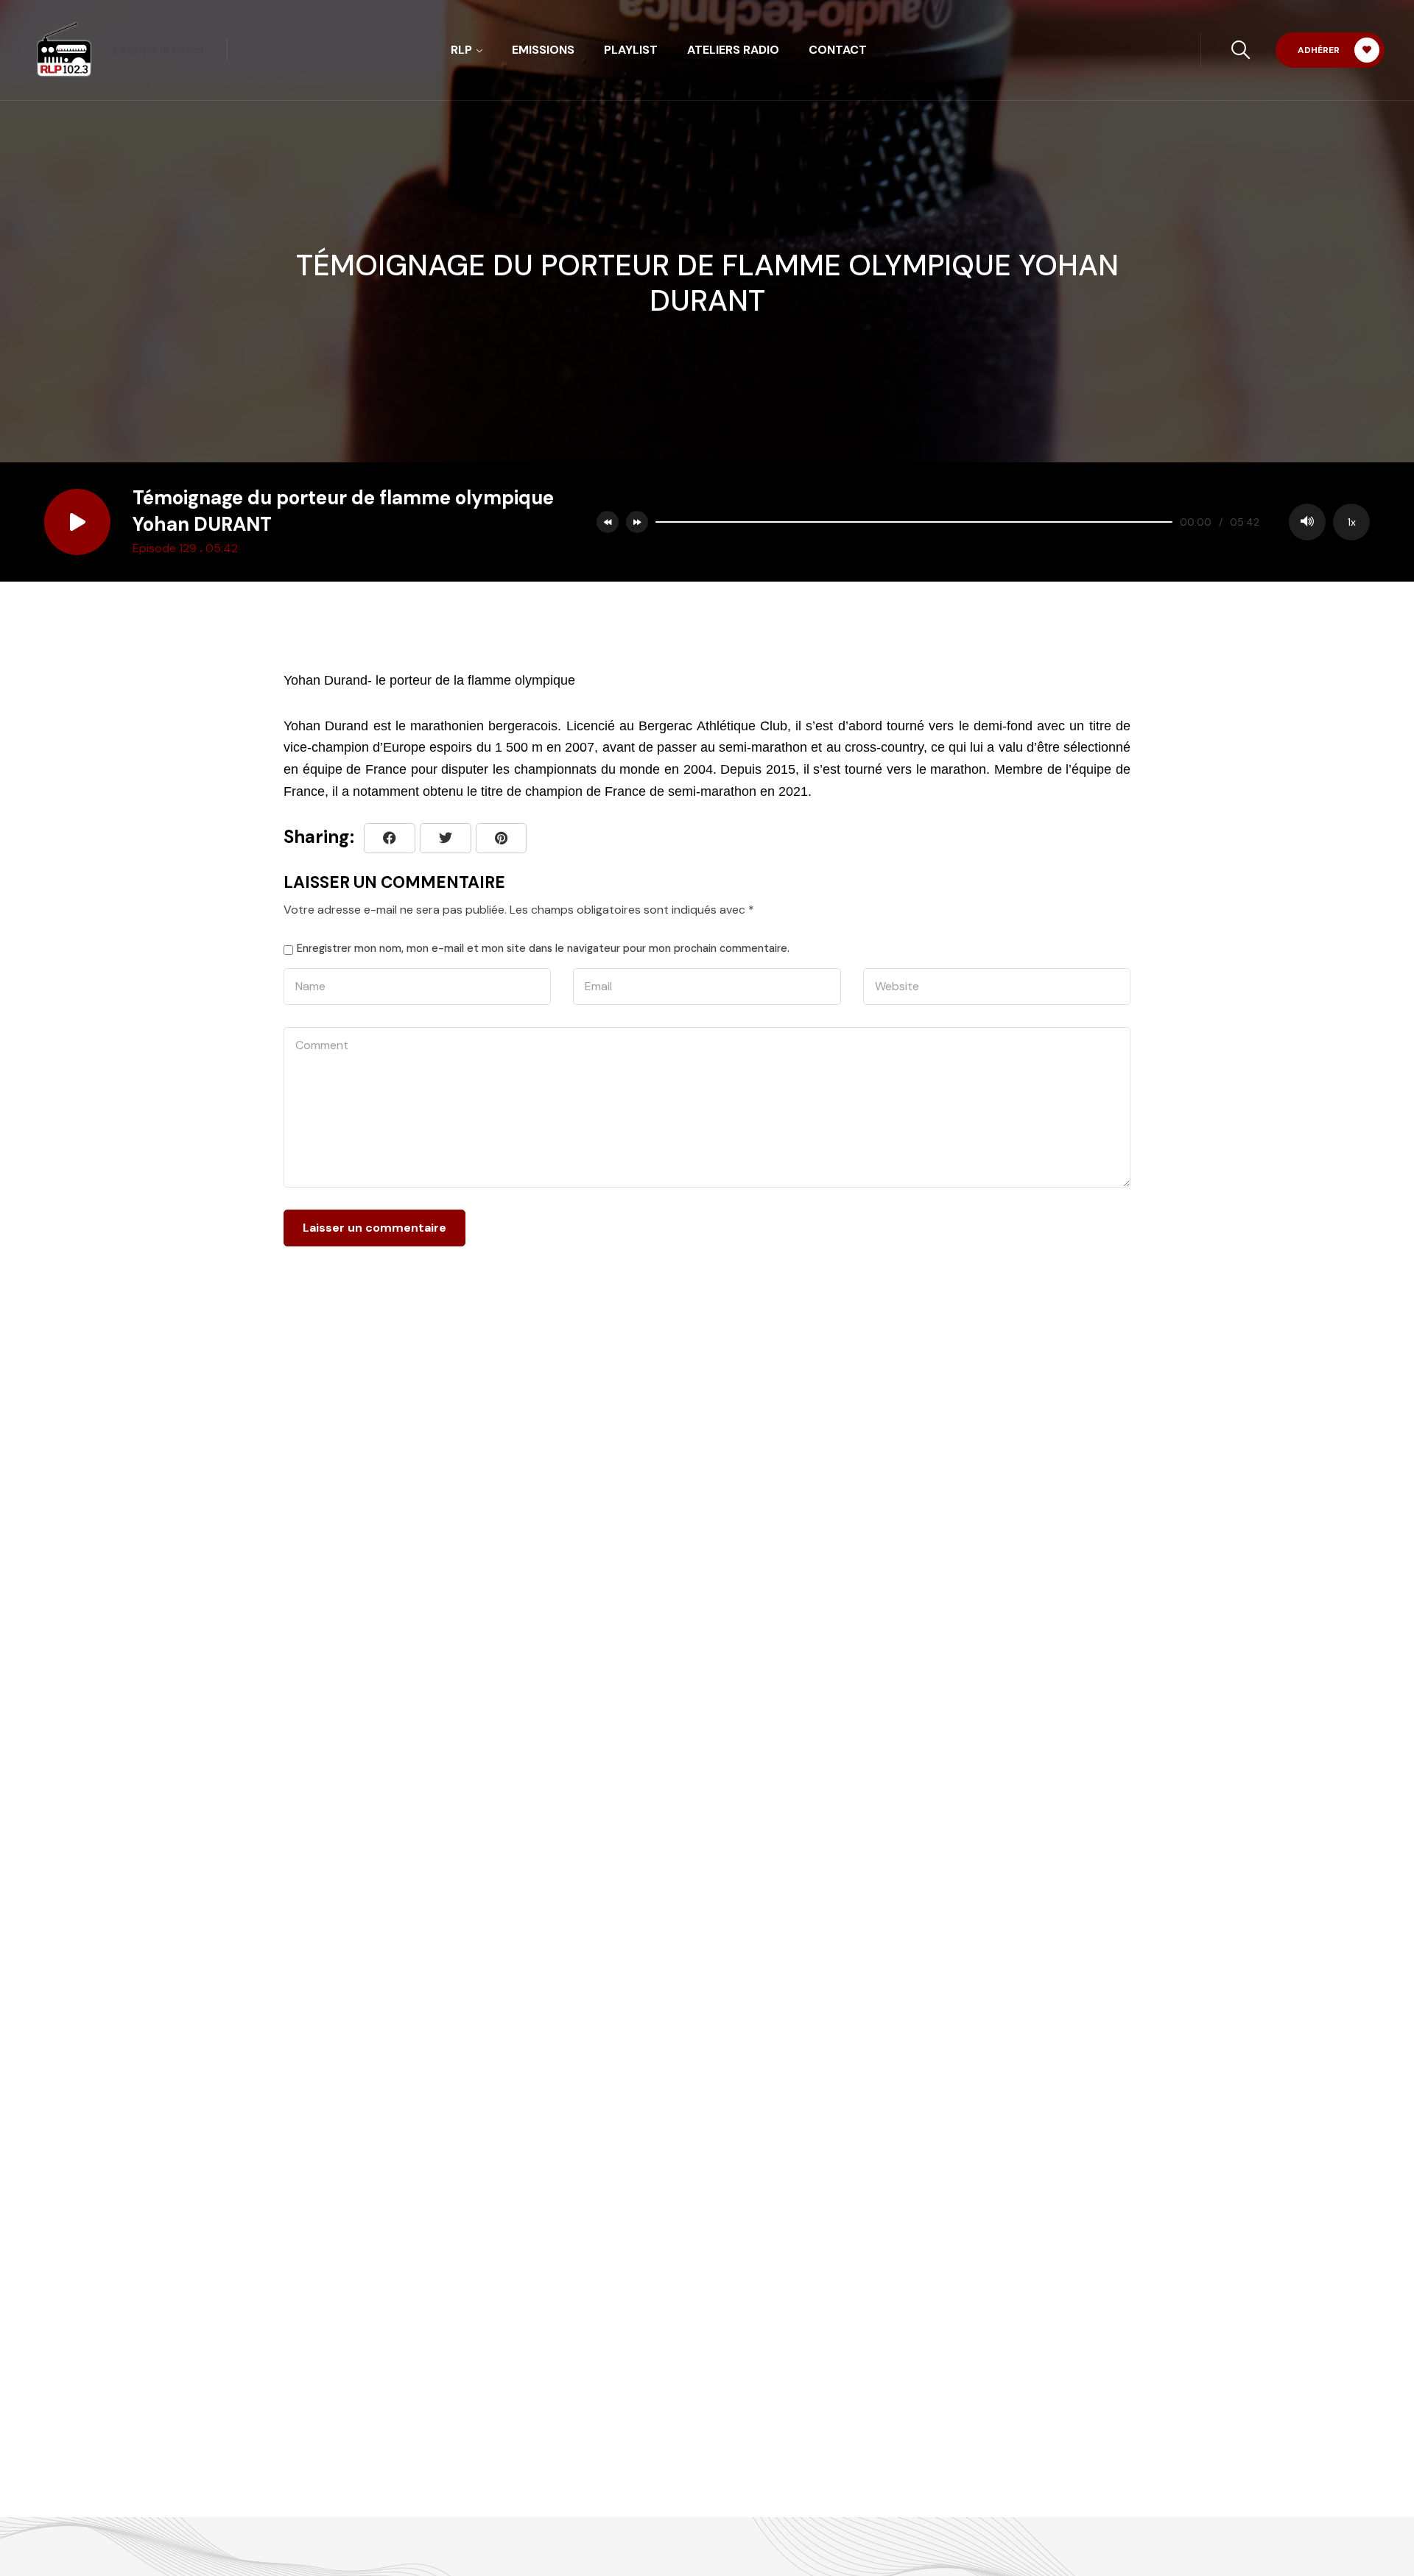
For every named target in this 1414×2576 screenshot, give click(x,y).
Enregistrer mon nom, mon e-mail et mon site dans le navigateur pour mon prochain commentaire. (543, 948)
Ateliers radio (733, 50)
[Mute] (1307, 522)
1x (1352, 522)
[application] (1009, 522)
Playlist (631, 50)
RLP (461, 50)
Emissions (543, 50)
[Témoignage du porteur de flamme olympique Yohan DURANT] (501, 838)
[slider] (914, 522)
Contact (838, 50)
